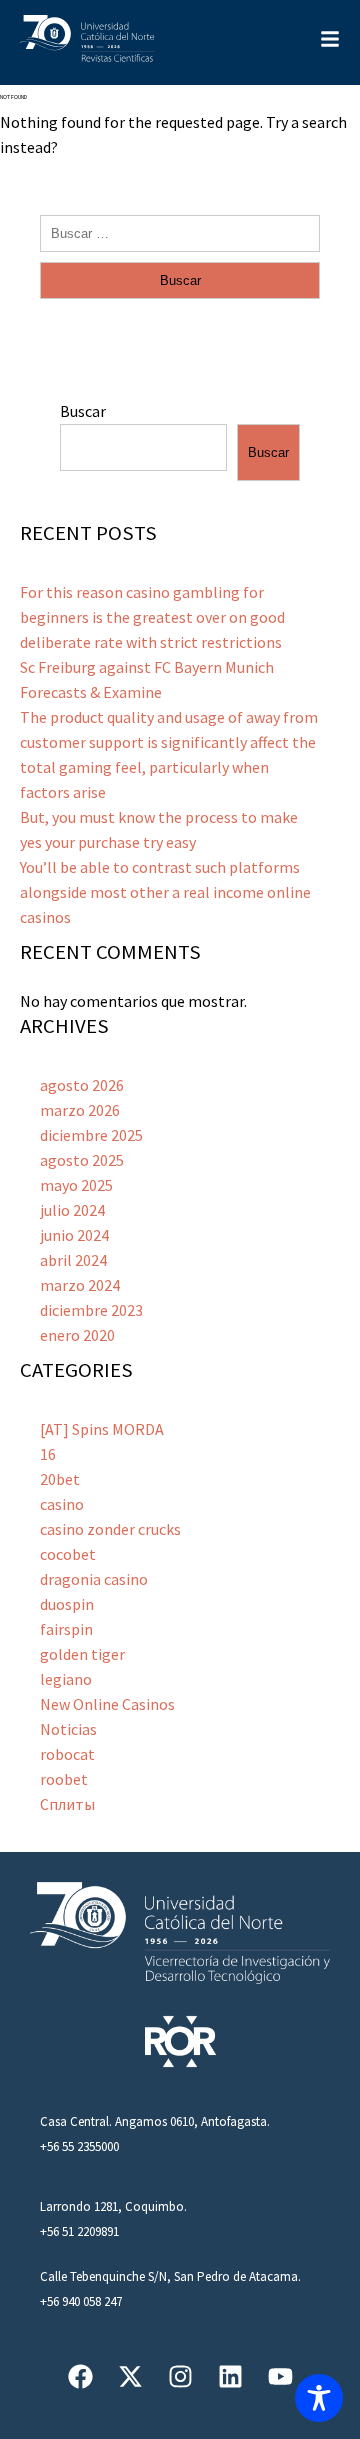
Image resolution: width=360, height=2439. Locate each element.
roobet (64, 1779)
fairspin (66, 1629)
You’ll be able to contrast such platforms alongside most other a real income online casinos (165, 892)
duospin (67, 1604)
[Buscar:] (180, 232)
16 (48, 1454)
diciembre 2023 (91, 1310)
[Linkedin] (230, 2376)
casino (62, 1504)
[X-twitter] (130, 2376)
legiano (66, 1679)
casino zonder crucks (110, 1529)
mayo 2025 (76, 1185)
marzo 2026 (80, 1110)
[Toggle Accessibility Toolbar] (319, 2398)
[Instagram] (180, 2376)
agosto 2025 (82, 1160)
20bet (60, 1479)
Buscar (83, 411)
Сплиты (67, 1804)
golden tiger (82, 1654)
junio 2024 (74, 1235)
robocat (67, 1754)
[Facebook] (80, 2376)
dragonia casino (94, 1579)
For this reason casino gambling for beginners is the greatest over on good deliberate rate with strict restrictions (152, 617)
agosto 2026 (82, 1085)
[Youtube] (280, 2376)
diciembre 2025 (91, 1135)
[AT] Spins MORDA (102, 1429)
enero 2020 (77, 1335)
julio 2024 (72, 1210)
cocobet (68, 1554)
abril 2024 (73, 1260)
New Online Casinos (107, 1704)
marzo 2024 (80, 1285)
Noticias (68, 1729)
